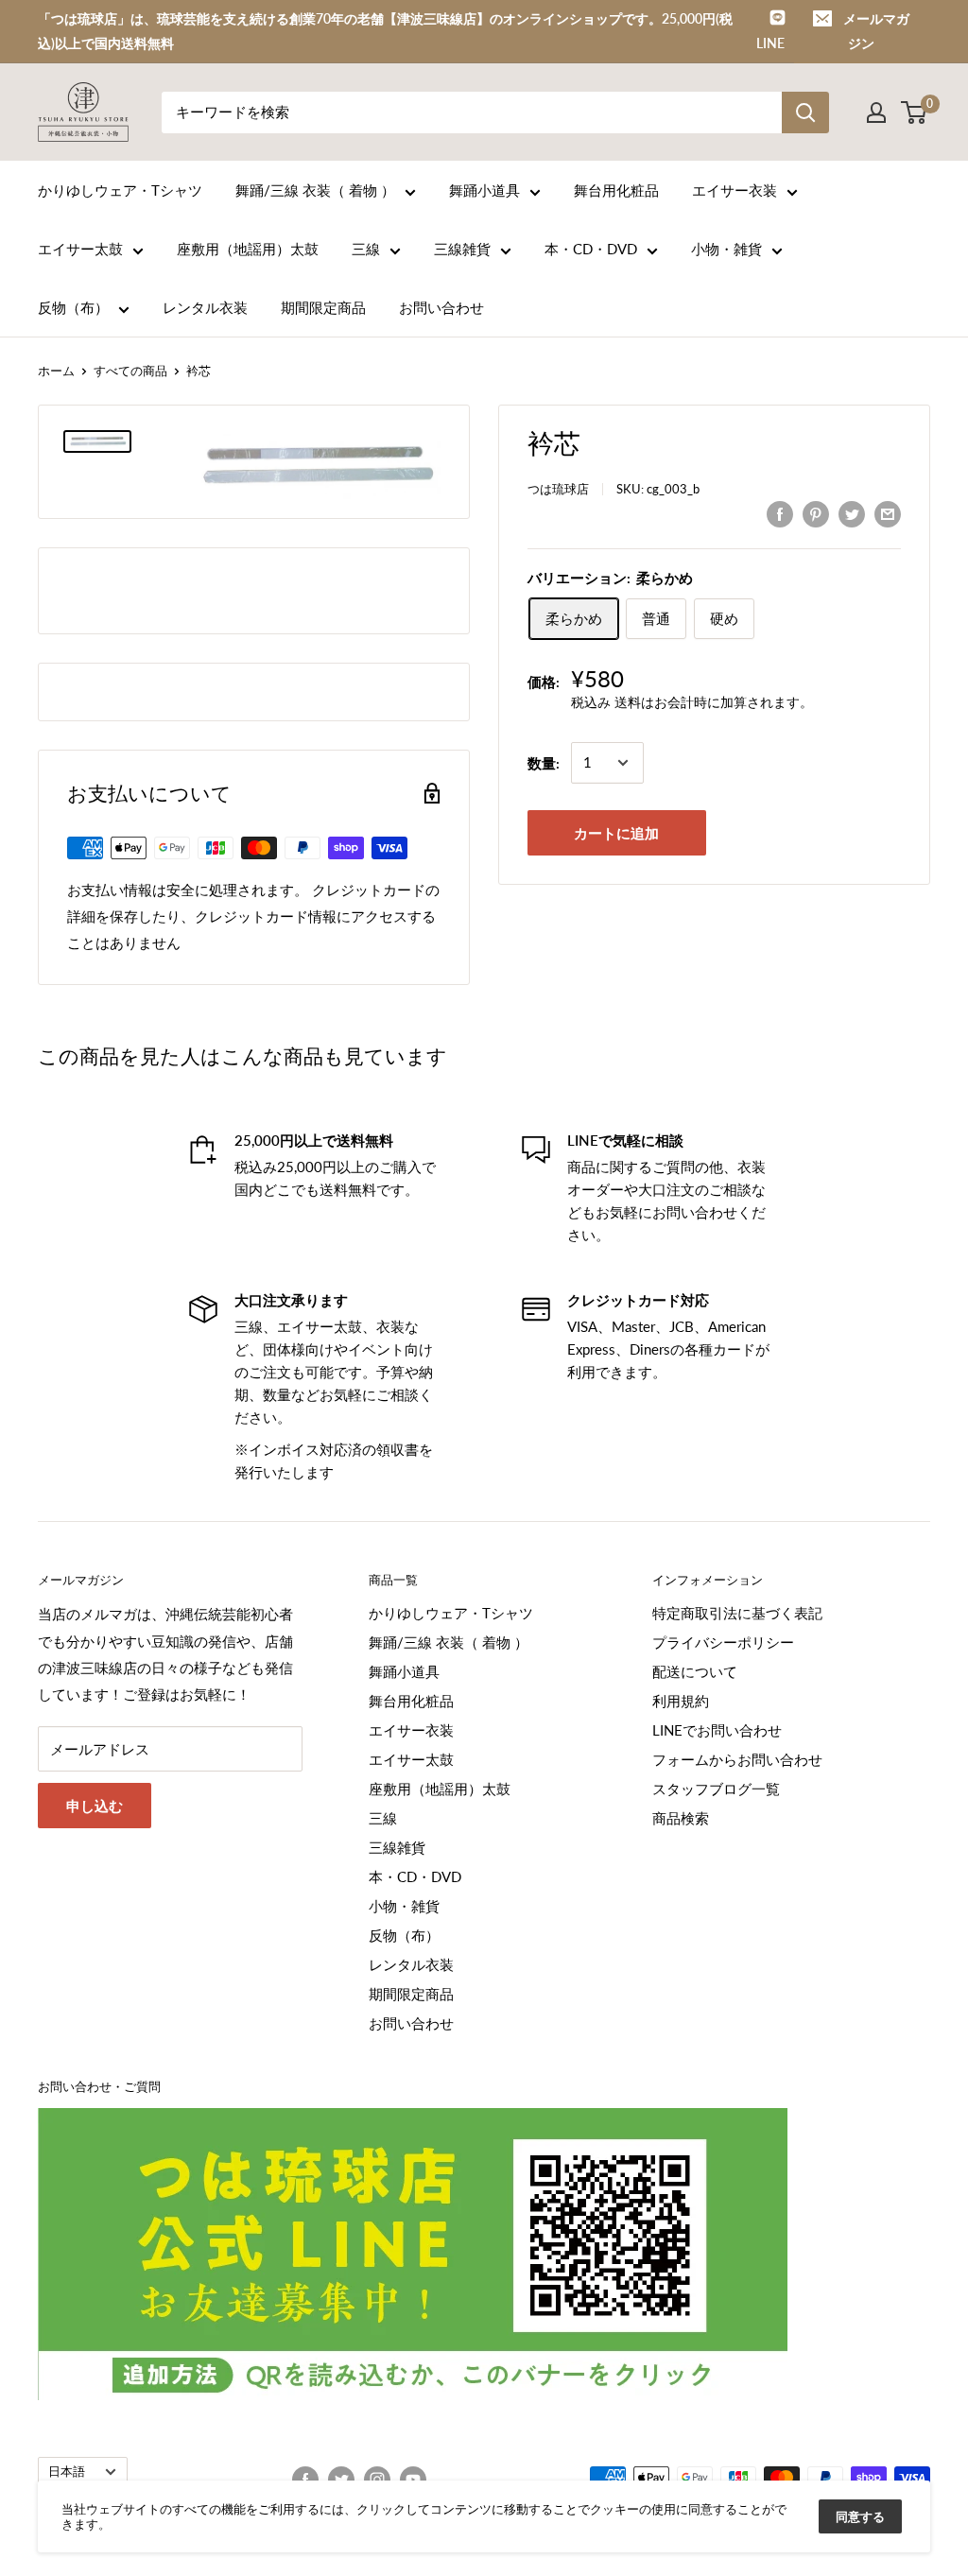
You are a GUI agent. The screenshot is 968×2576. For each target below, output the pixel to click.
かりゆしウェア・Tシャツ (120, 190)
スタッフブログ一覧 (716, 1789)
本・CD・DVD (591, 249)
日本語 (67, 2471)
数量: (544, 763)
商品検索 (681, 1818)
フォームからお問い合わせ (737, 1759)
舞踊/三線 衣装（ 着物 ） (315, 190)
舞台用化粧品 (616, 190)
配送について (695, 1671)
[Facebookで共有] (780, 513)
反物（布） (73, 307)
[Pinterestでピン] (816, 513)
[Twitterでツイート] (852, 513)
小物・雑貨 (726, 249)
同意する (860, 2516)
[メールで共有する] (888, 513)
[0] (915, 112)
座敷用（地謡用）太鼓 (248, 249)
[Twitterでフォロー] (341, 2480)
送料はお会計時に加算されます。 (714, 702)
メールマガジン (876, 31)
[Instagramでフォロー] (377, 2480)
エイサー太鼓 (80, 249)
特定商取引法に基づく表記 (737, 1613)
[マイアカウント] (876, 112)
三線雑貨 (462, 249)
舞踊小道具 (484, 190)
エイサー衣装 (735, 190)
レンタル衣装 (205, 307)
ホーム (56, 371)
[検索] (805, 112)
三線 (366, 249)
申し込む (95, 1806)
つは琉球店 (558, 489)
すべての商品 (130, 371)
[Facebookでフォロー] (305, 2480)
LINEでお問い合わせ (717, 1730)
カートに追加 (616, 833)
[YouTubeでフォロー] (413, 2480)
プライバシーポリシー (723, 1642)
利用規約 (681, 1701)
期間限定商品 (323, 307)
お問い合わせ (441, 307)
